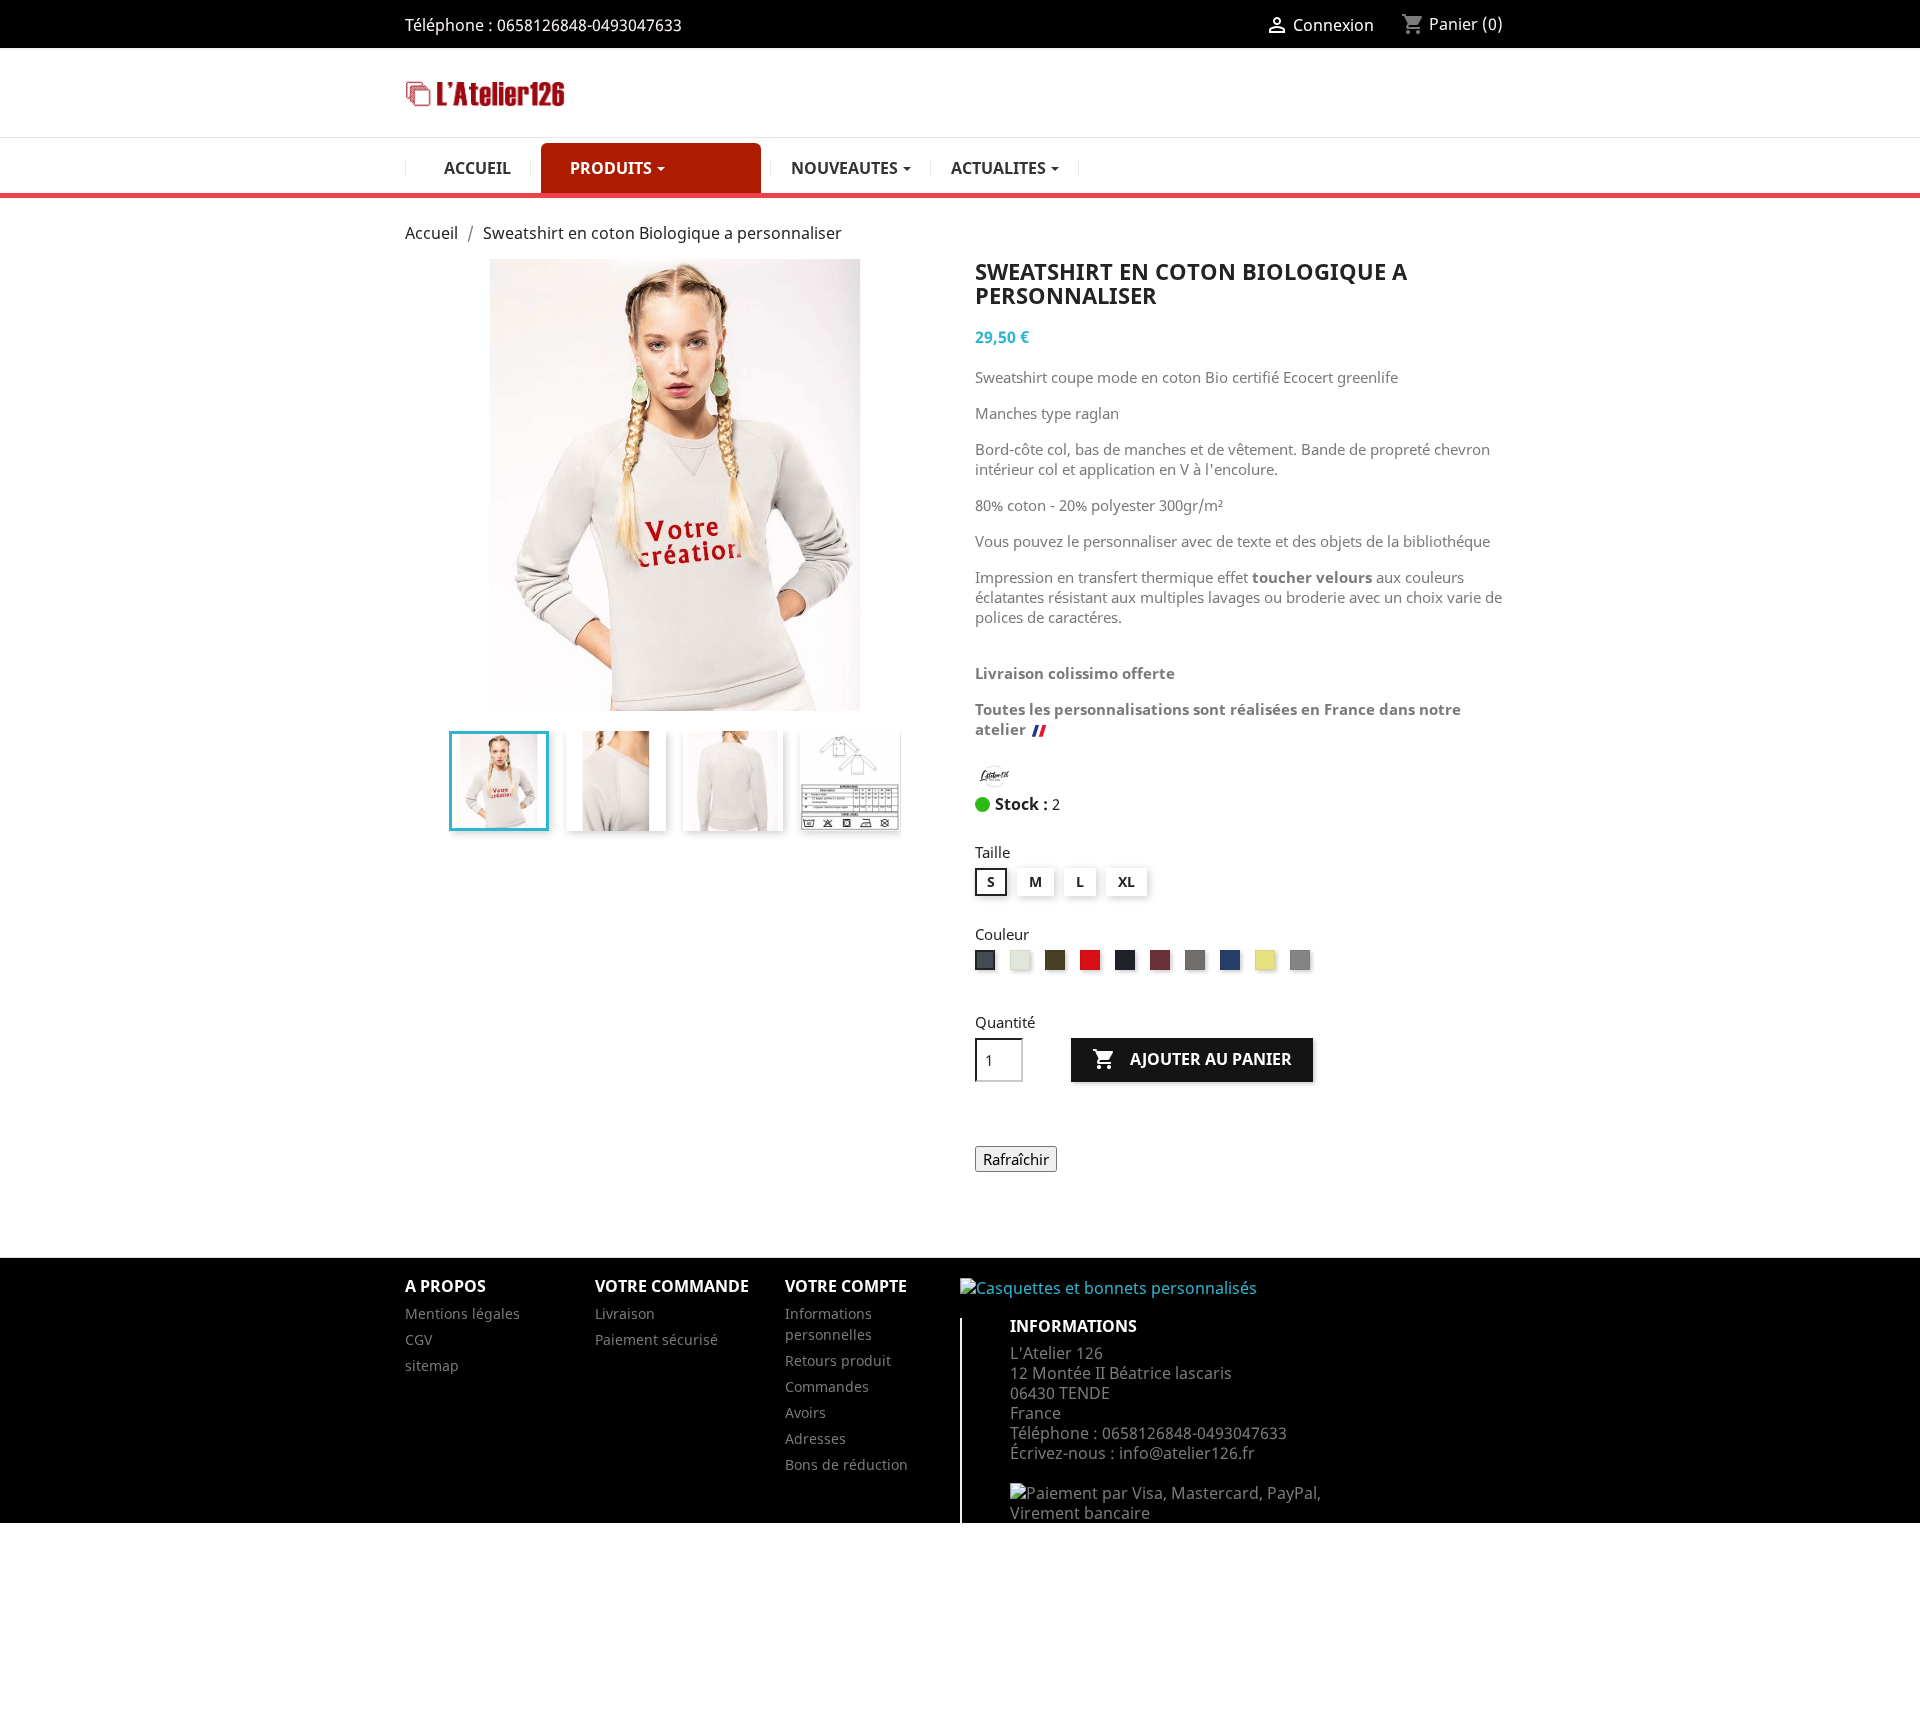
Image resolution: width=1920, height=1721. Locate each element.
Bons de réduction (846, 1464)
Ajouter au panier (1192, 1059)
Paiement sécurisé (656, 1339)
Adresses (815, 1438)
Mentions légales (462, 1313)
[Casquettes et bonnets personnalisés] (1108, 1296)
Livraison (625, 1313)
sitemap (432, 1365)
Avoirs (805, 1412)
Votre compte (846, 1286)
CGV (418, 1339)
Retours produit (838, 1360)
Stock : (1021, 804)
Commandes (827, 1386)
